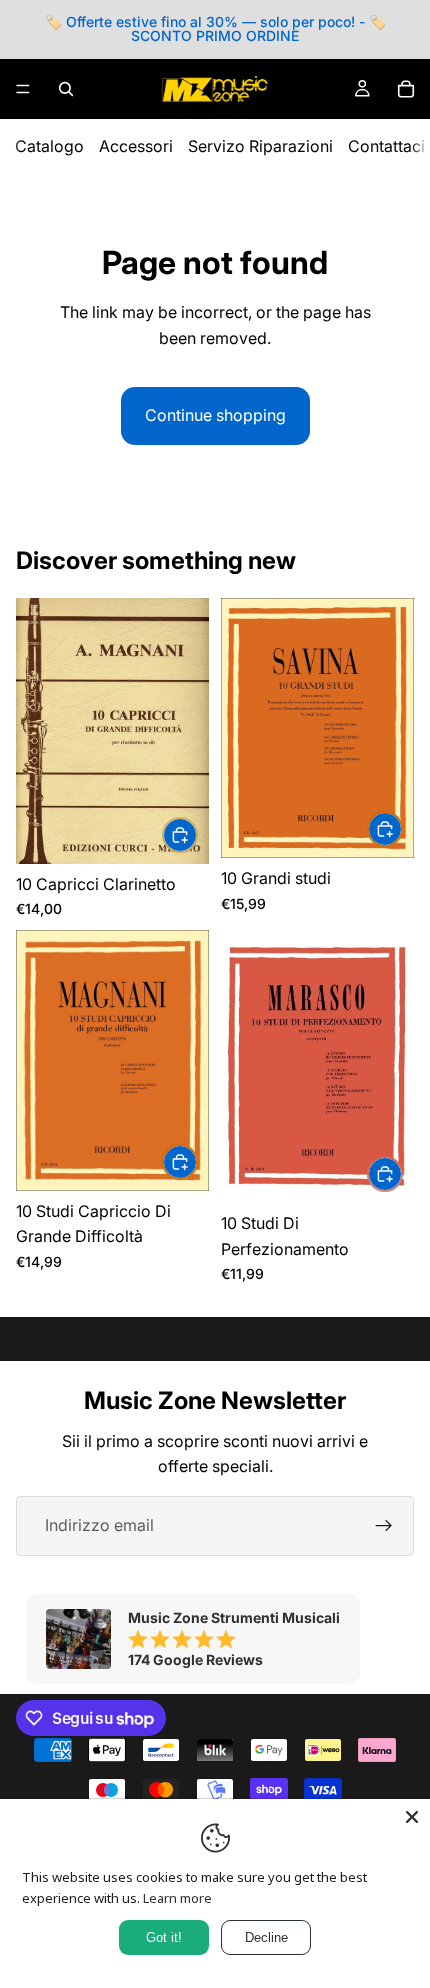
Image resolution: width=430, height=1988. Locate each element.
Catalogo (49, 146)
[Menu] (23, 89)
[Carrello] (406, 89)
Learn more (177, 1898)
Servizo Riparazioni (260, 146)
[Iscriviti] (384, 1526)
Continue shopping (215, 415)
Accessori (136, 146)
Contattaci (386, 146)
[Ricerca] (66, 89)
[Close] (412, 1817)
